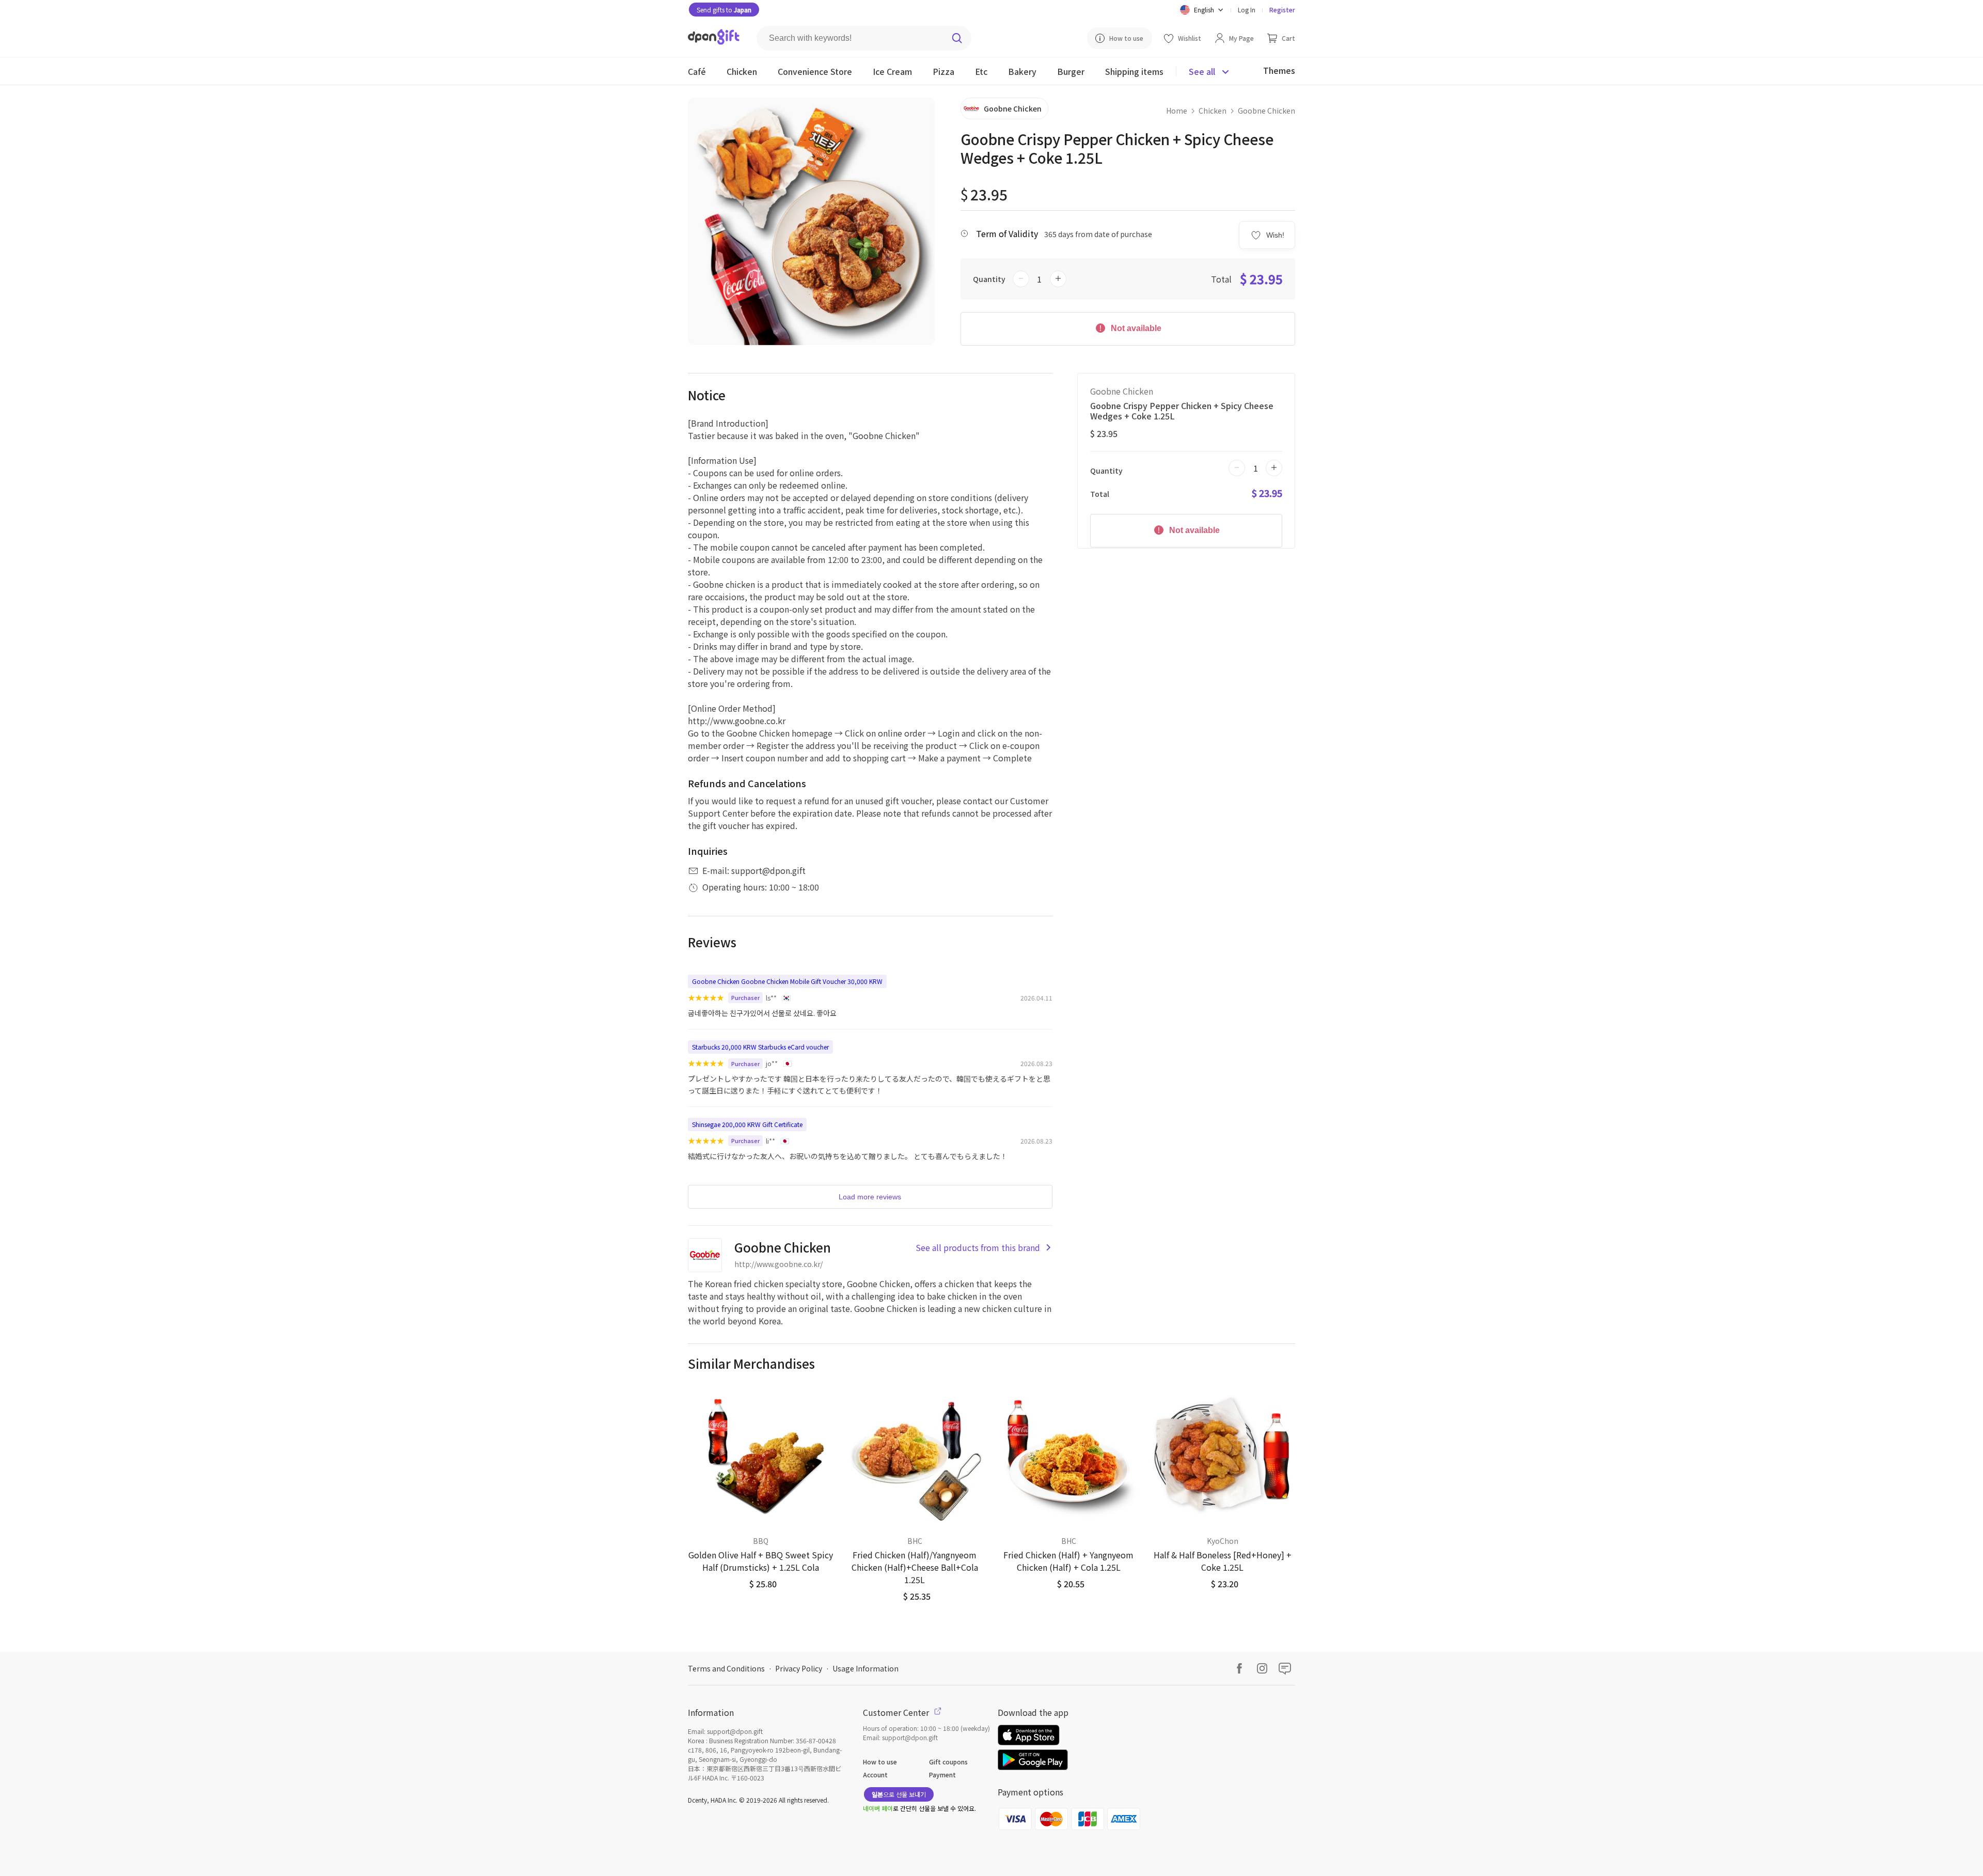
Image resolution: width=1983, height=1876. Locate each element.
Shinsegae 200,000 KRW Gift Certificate (747, 1124)
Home (1177, 111)
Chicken (1213, 111)
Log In (1247, 10)
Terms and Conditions (726, 1668)
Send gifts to (724, 10)
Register (1282, 10)
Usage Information (865, 1668)
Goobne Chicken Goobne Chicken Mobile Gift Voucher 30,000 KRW (787, 981)
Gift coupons (948, 1762)
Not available (1135, 328)
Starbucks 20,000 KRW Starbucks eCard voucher (760, 1047)
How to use (880, 1762)
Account (875, 1775)
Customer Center (897, 1712)
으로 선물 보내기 (899, 1794)
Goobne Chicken (1266, 111)
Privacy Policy (799, 1668)
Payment (942, 1775)
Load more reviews (870, 1197)
